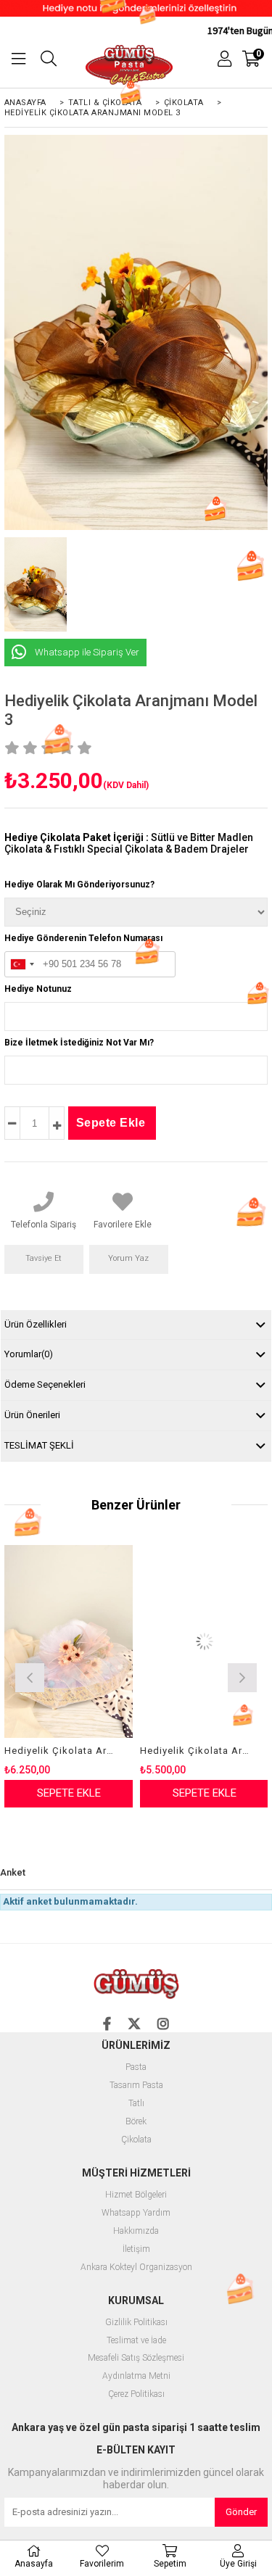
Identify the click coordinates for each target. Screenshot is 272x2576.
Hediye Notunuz (38, 989)
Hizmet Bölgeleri (136, 2195)
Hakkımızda (136, 2231)
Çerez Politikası (136, 2394)
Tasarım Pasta (136, 2086)
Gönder (241, 2512)
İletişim (136, 2249)
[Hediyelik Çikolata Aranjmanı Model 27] (204, 1641)
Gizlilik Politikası (136, 2323)
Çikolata (136, 2140)
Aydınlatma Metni (136, 2376)
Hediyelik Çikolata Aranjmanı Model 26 (59, 1751)
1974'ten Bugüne (227, 30)
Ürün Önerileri (32, 1415)
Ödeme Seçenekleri (45, 1384)
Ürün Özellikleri (36, 1324)
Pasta (136, 2067)
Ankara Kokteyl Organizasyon (136, 2268)
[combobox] (22, 965)
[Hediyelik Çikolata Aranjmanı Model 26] (69, 1641)
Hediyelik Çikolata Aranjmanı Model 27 (195, 1751)
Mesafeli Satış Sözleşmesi (136, 2358)
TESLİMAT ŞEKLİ (39, 1445)
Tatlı (136, 2104)
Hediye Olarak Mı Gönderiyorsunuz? (79, 885)
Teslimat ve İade (136, 2341)
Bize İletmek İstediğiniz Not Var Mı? (79, 1043)
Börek (136, 2122)
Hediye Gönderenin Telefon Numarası (83, 938)
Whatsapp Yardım (136, 2213)
